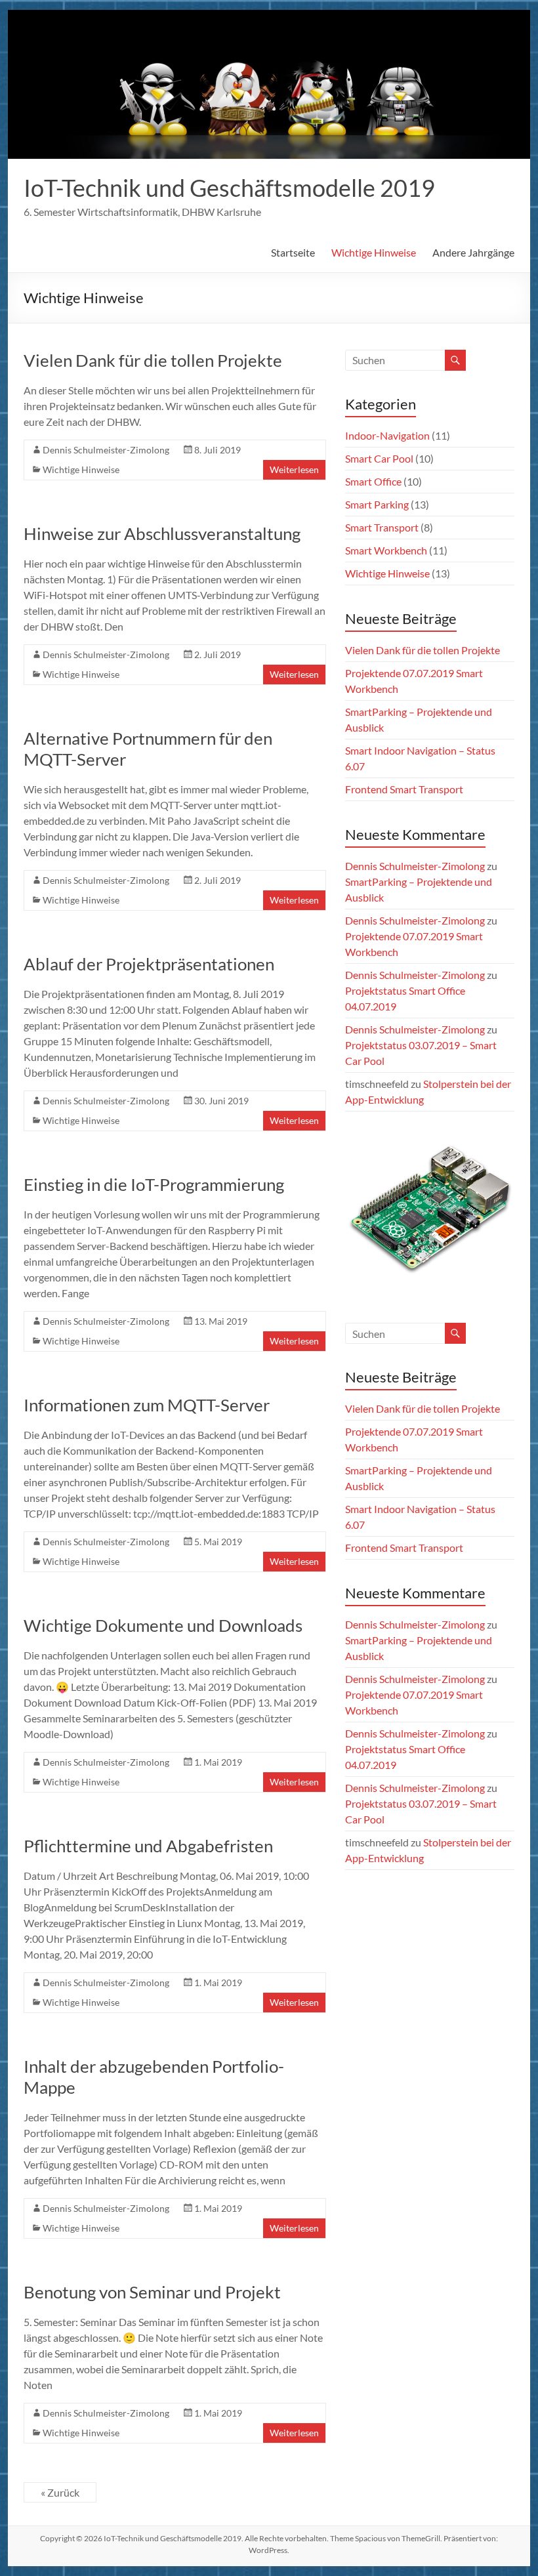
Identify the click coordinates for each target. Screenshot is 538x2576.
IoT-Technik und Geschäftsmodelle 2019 (229, 188)
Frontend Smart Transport (404, 789)
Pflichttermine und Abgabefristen (148, 1846)
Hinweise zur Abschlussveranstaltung (162, 533)
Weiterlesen (294, 469)
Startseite (293, 252)
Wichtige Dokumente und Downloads (163, 1625)
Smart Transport (382, 527)
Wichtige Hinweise (374, 252)
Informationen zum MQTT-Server (147, 1405)
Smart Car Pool (379, 458)
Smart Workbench (386, 550)
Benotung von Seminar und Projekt (152, 2292)
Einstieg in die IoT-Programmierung (154, 1184)
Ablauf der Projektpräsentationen (149, 964)
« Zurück (60, 2492)
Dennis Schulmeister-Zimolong (106, 450)
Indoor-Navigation (387, 435)
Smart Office (373, 481)
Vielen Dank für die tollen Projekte (153, 360)
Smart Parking (377, 504)
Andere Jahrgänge (473, 252)
